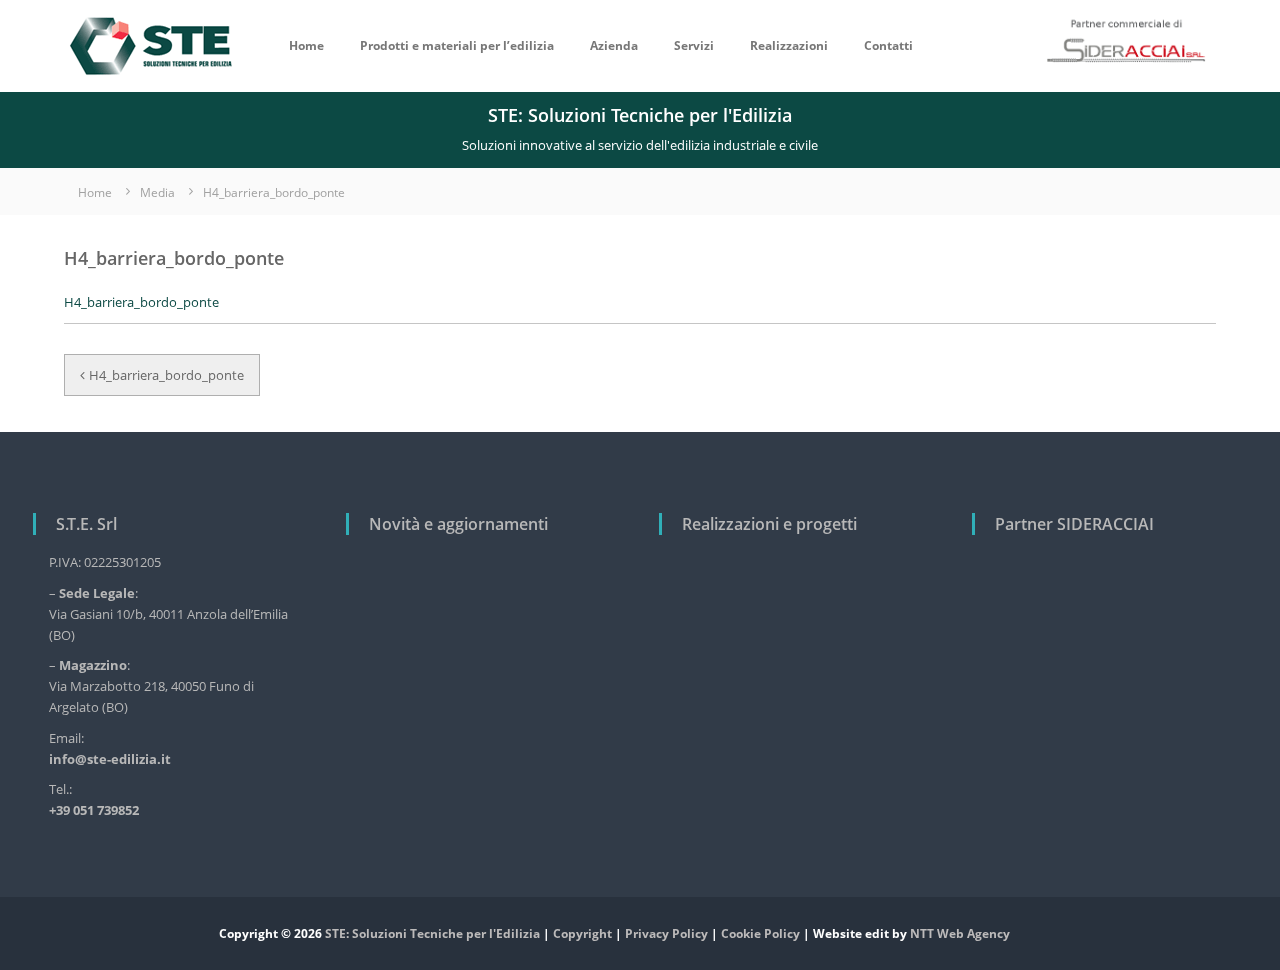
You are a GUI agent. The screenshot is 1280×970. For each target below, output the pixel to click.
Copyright (582, 933)
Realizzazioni (789, 45)
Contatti (888, 45)
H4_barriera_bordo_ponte (141, 302)
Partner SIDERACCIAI (1074, 524)
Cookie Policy (760, 933)
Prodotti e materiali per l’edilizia (457, 45)
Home (306, 45)
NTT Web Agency (960, 933)
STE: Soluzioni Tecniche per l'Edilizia (432, 933)
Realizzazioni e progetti (769, 524)
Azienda (614, 45)
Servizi (694, 45)
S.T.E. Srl (86, 524)
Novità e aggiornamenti (458, 524)
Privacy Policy (666, 933)
